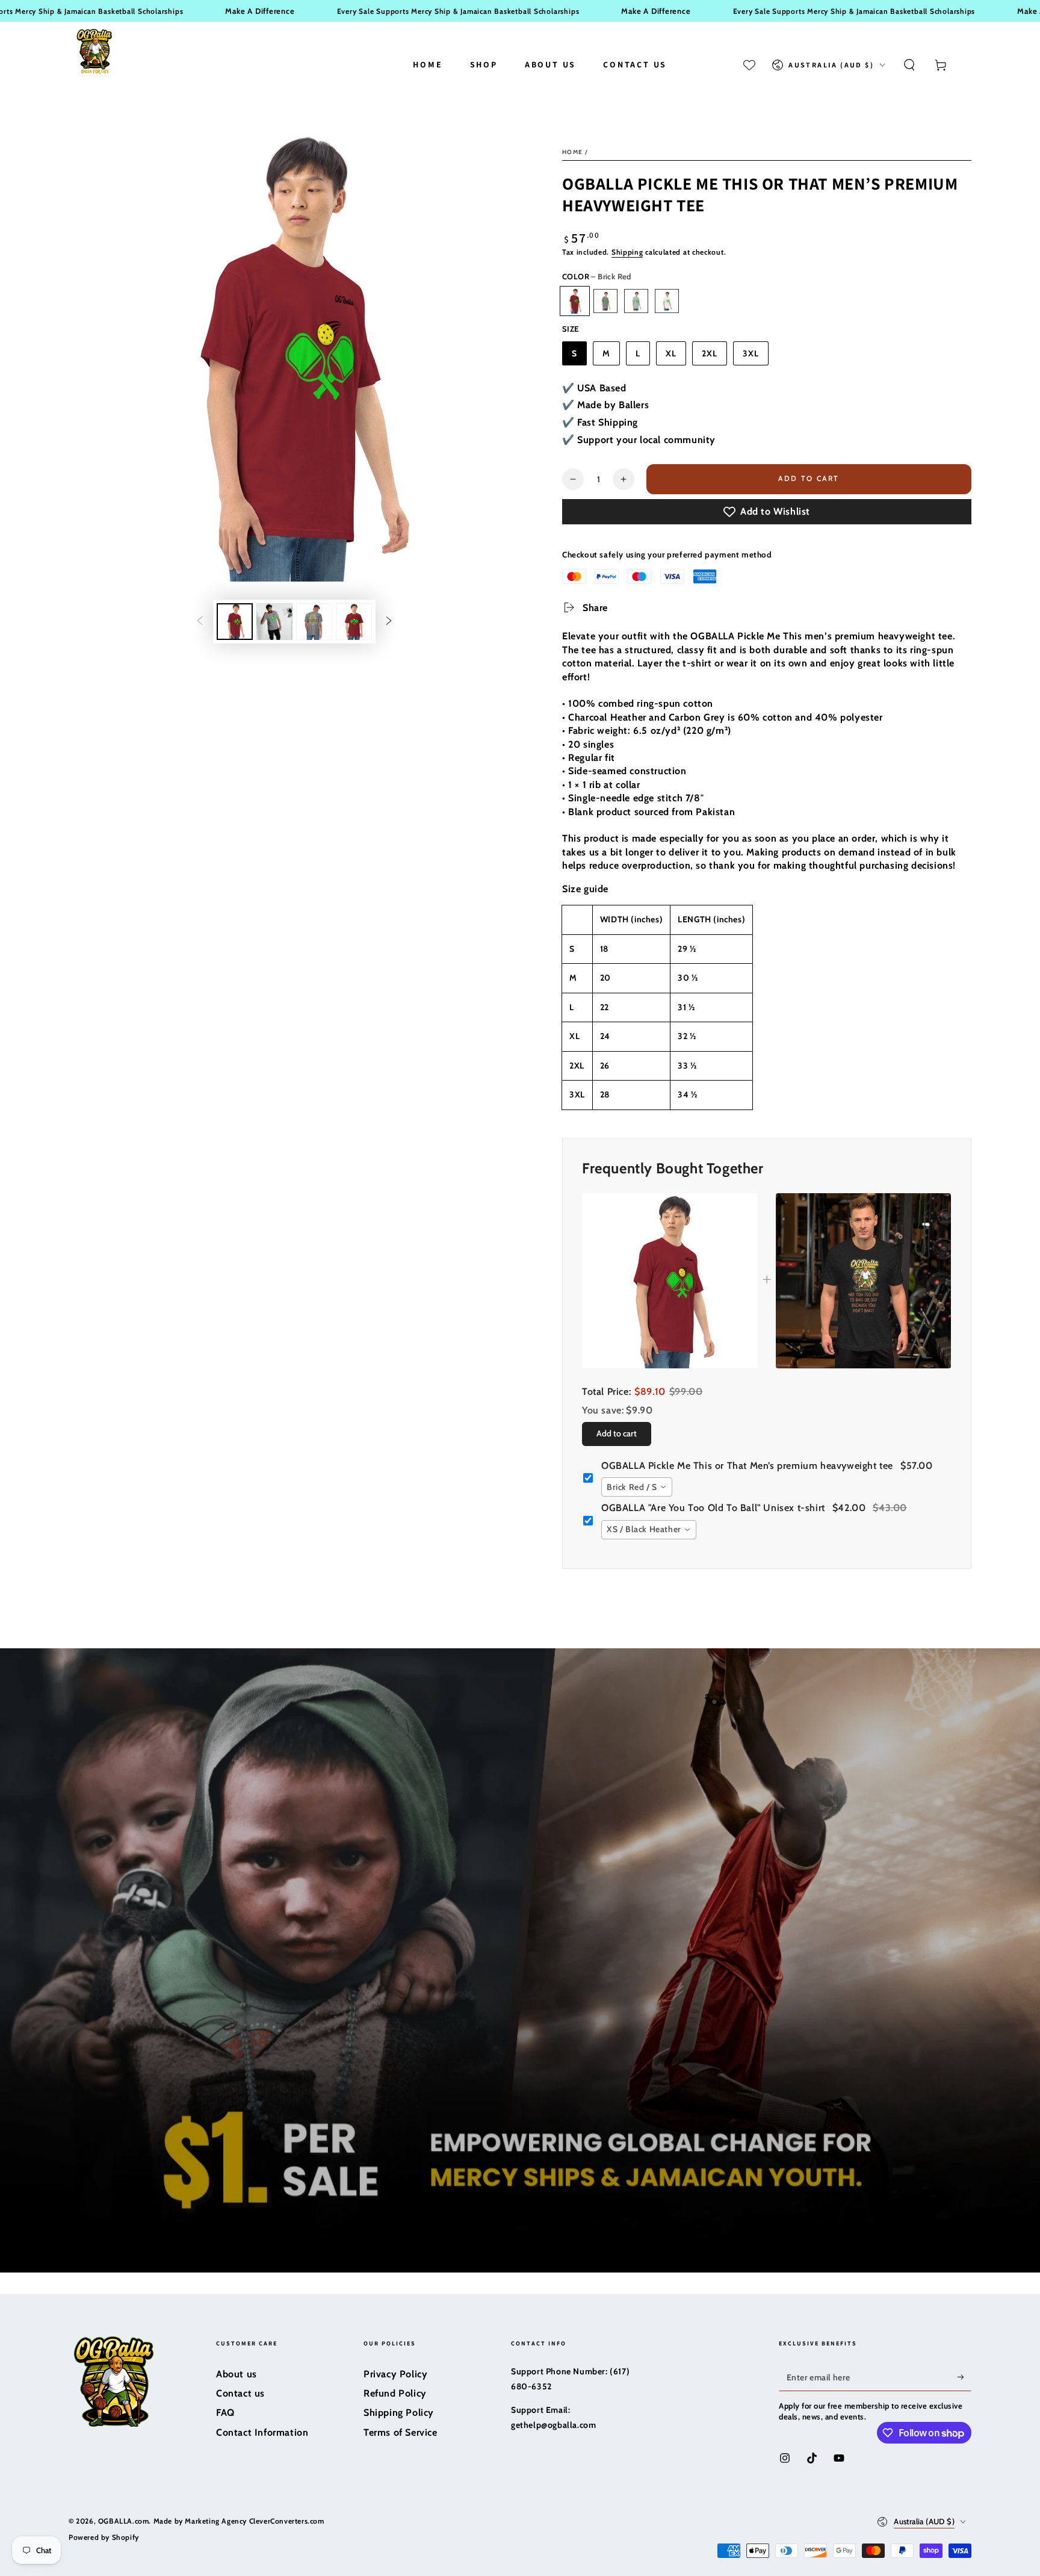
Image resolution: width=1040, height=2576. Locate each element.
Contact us (240, 2393)
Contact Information (262, 2432)
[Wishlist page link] (749, 65)
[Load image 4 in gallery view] (314, 622)
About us (237, 2374)
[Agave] (636, 301)
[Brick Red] (575, 301)
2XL (710, 353)
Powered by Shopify (104, 2537)
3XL (751, 353)
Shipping (627, 252)
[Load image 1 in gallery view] (235, 622)
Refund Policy (395, 2393)
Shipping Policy (399, 2413)
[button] (909, 65)
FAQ (225, 2413)
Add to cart (809, 478)
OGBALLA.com (124, 2521)
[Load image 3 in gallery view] (274, 622)
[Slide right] (389, 622)
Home (572, 152)
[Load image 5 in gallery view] (354, 622)
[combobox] (637, 1487)
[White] (667, 301)
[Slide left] (200, 622)
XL (671, 353)
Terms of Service (401, 2432)
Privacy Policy (395, 2374)
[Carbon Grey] (605, 301)
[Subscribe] (964, 2377)
